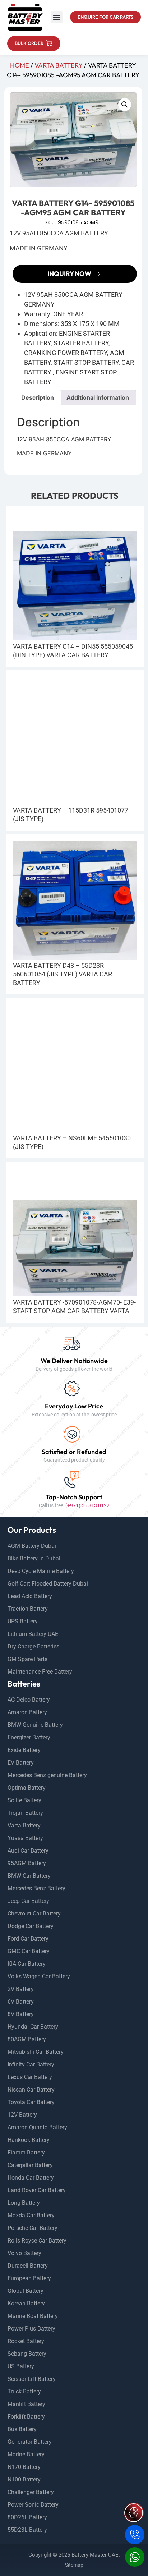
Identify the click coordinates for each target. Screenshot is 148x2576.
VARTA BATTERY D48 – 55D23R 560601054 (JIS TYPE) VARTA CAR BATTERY (63, 974)
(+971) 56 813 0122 (87, 1505)
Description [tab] (38, 397)
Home (20, 65)
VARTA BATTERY (59, 65)
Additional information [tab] (98, 397)
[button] (57, 17)
